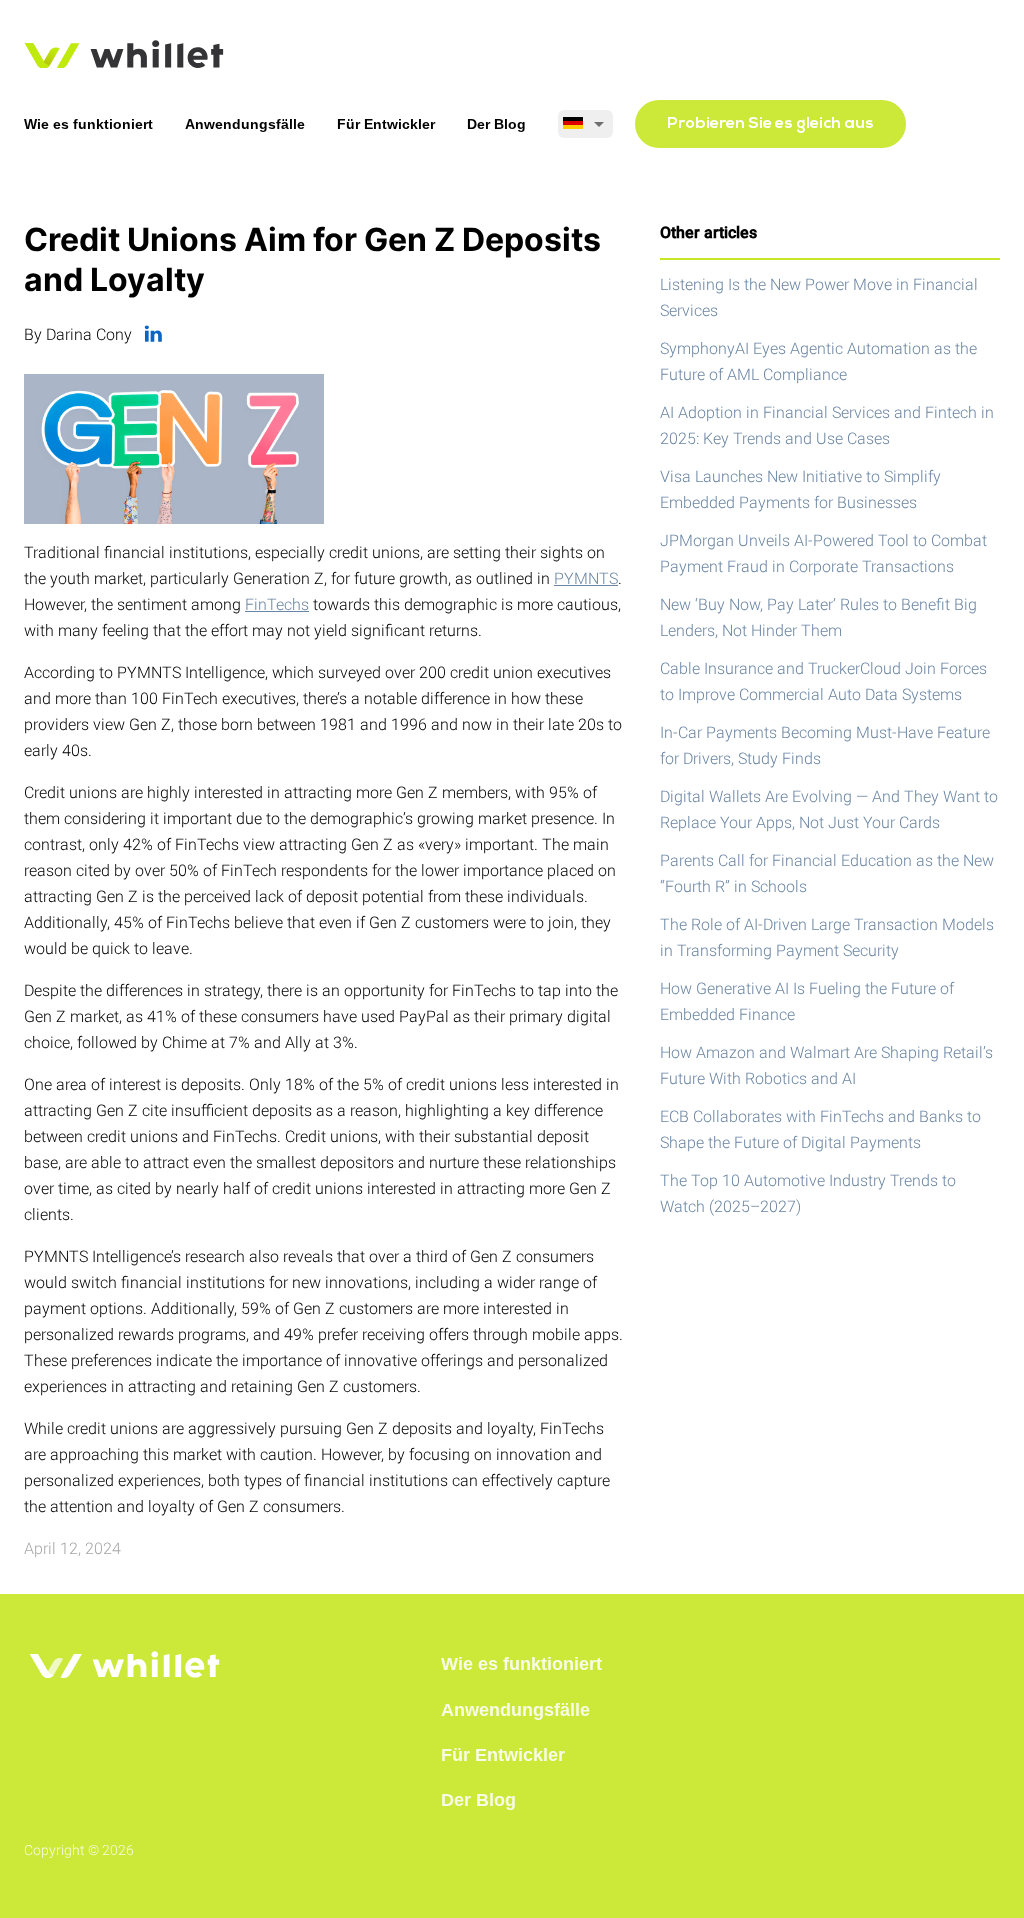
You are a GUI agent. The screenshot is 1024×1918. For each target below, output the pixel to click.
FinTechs (277, 604)
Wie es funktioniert (88, 124)
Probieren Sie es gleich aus (770, 124)
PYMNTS (586, 578)
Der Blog (496, 124)
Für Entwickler (386, 124)
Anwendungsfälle (245, 124)
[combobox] (585, 124)
